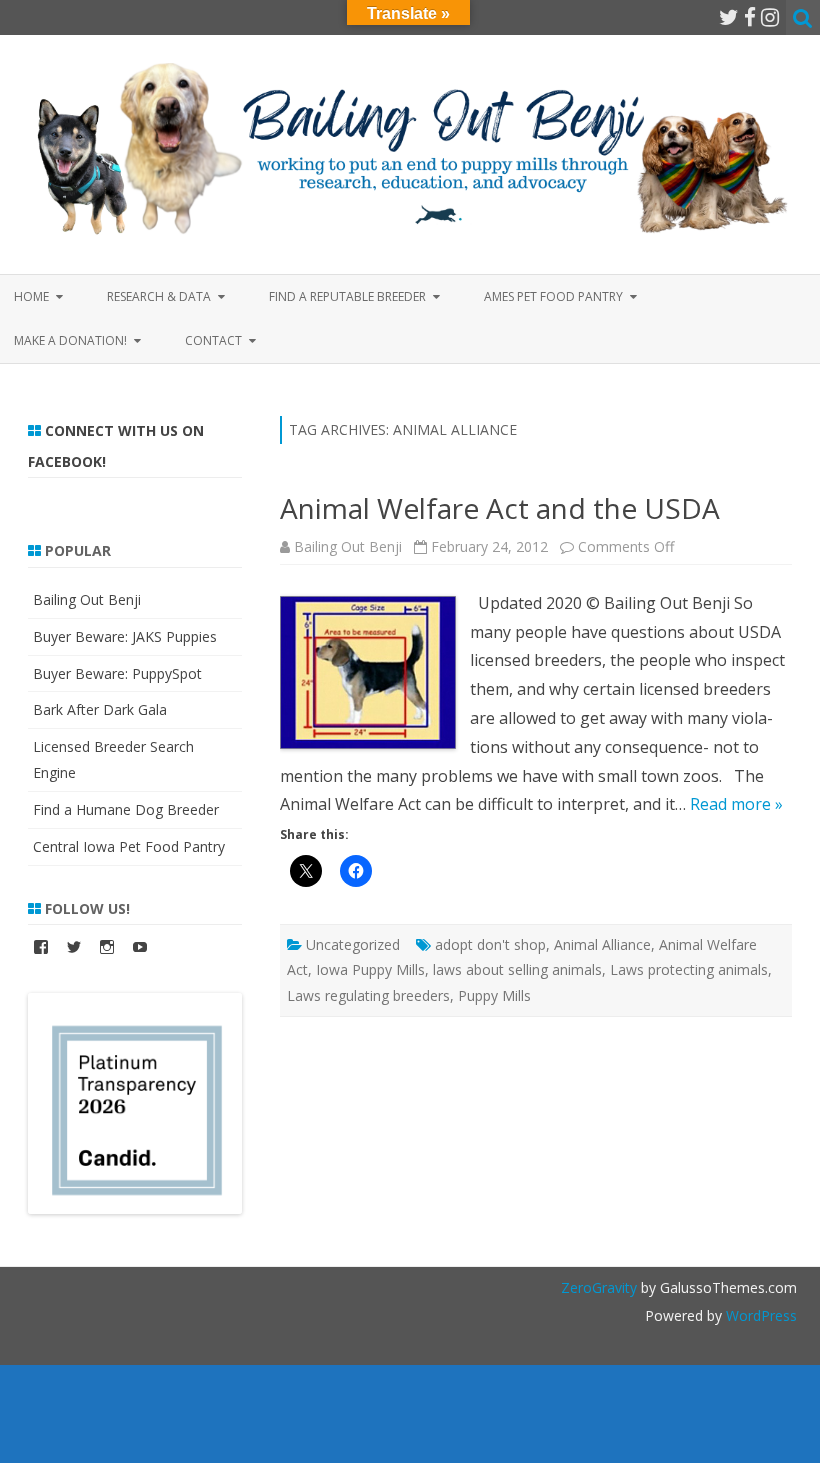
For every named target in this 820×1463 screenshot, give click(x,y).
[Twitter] (729, 17)
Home (31, 296)
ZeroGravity (599, 1287)
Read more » (736, 804)
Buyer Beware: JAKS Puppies (125, 636)
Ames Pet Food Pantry (553, 296)
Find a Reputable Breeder (347, 296)
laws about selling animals (517, 969)
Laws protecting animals (689, 969)
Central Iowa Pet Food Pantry (129, 846)
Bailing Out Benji (348, 546)
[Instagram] (770, 17)
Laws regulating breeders (368, 995)
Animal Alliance (602, 944)
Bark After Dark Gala (100, 709)
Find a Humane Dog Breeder (126, 809)
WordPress (759, 1315)
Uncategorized (353, 944)
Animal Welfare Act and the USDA (500, 508)
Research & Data (159, 296)
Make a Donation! (70, 340)
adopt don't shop (490, 944)
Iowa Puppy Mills (370, 969)
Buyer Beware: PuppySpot (117, 673)
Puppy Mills (494, 995)
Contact (213, 340)
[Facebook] (750, 17)
